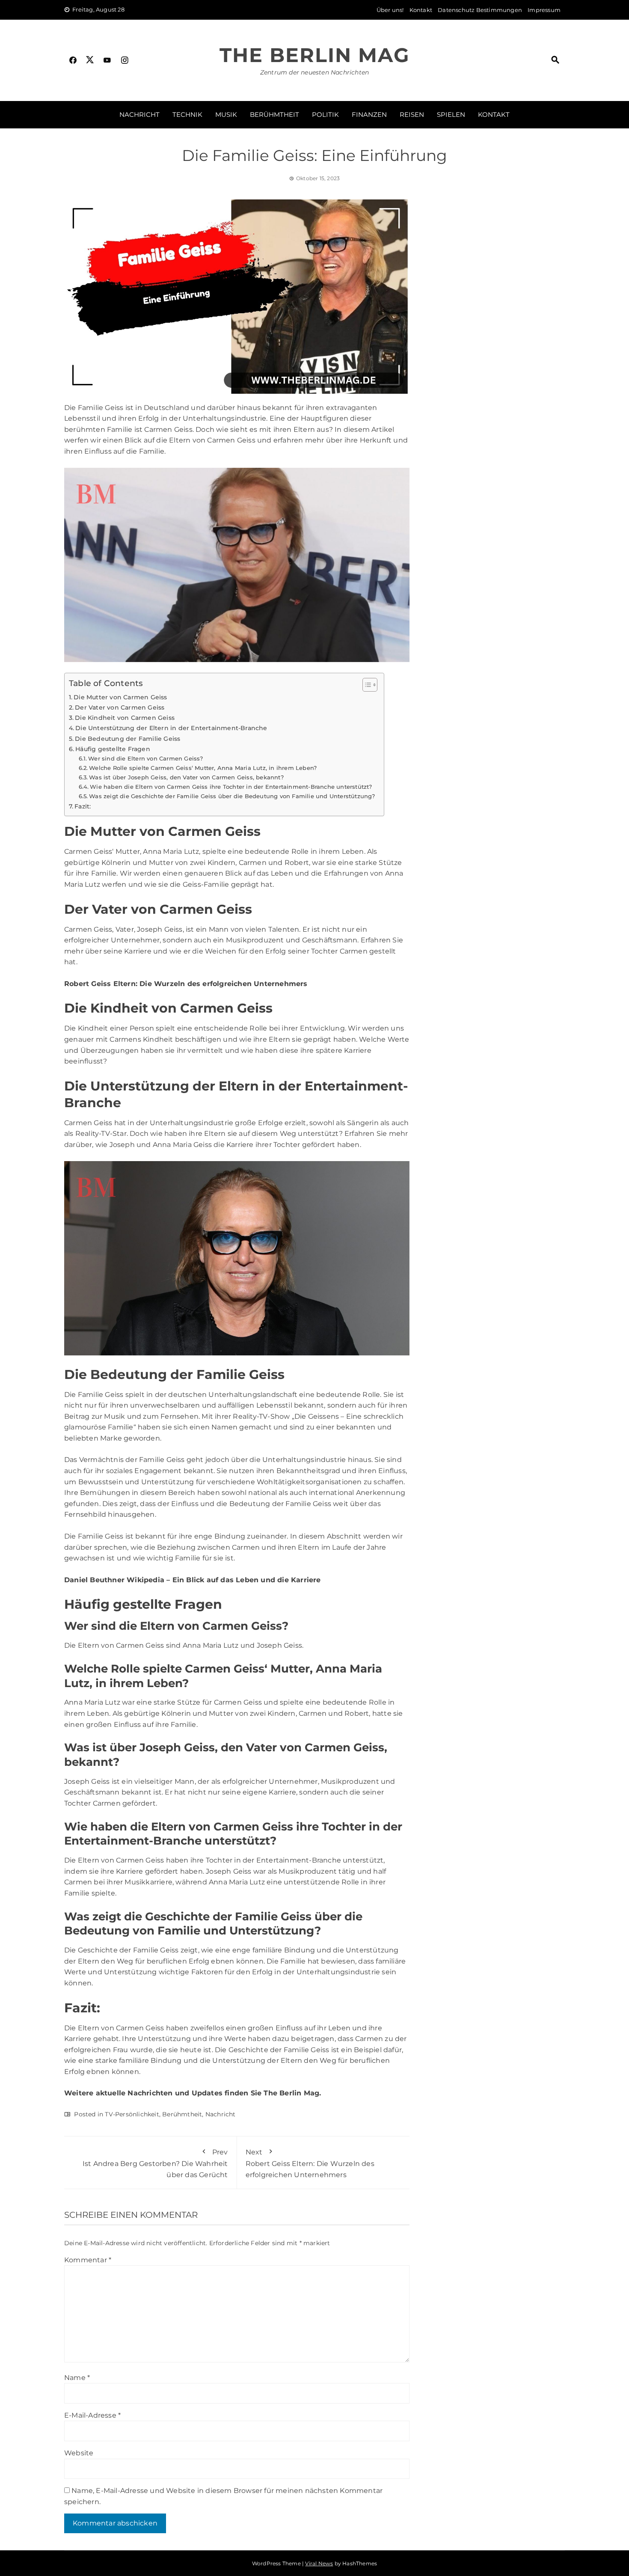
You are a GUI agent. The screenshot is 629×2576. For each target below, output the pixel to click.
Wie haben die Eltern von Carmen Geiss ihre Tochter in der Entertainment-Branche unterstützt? (231, 787)
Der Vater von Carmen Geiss (120, 707)
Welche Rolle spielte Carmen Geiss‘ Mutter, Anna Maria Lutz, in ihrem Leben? (203, 768)
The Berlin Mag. (292, 2093)
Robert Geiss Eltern (100, 984)
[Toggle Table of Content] (366, 685)
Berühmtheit (274, 114)
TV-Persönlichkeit (132, 2114)
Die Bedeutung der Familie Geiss (128, 739)
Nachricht (139, 114)
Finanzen (369, 114)
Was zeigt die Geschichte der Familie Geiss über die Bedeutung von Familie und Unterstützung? (232, 796)
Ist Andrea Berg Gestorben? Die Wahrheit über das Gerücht (155, 2163)
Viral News (319, 2563)
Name (77, 2378)
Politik (325, 114)
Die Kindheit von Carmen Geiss (125, 718)
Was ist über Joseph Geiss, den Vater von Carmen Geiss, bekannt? (186, 777)
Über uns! (390, 10)
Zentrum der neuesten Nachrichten (314, 72)
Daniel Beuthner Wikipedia (114, 1580)
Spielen (451, 114)
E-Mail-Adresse (92, 2415)
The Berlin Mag (314, 55)
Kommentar (88, 2260)
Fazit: (83, 806)
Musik (226, 114)
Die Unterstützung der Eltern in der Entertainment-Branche (171, 728)
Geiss (103, 929)
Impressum (544, 10)
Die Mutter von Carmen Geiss (120, 697)
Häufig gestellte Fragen (113, 749)
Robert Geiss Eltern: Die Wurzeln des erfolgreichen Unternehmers (310, 2163)
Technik (187, 114)
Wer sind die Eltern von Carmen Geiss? (145, 758)
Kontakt (421, 10)
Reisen (412, 114)
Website (79, 2453)
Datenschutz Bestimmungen (480, 10)
